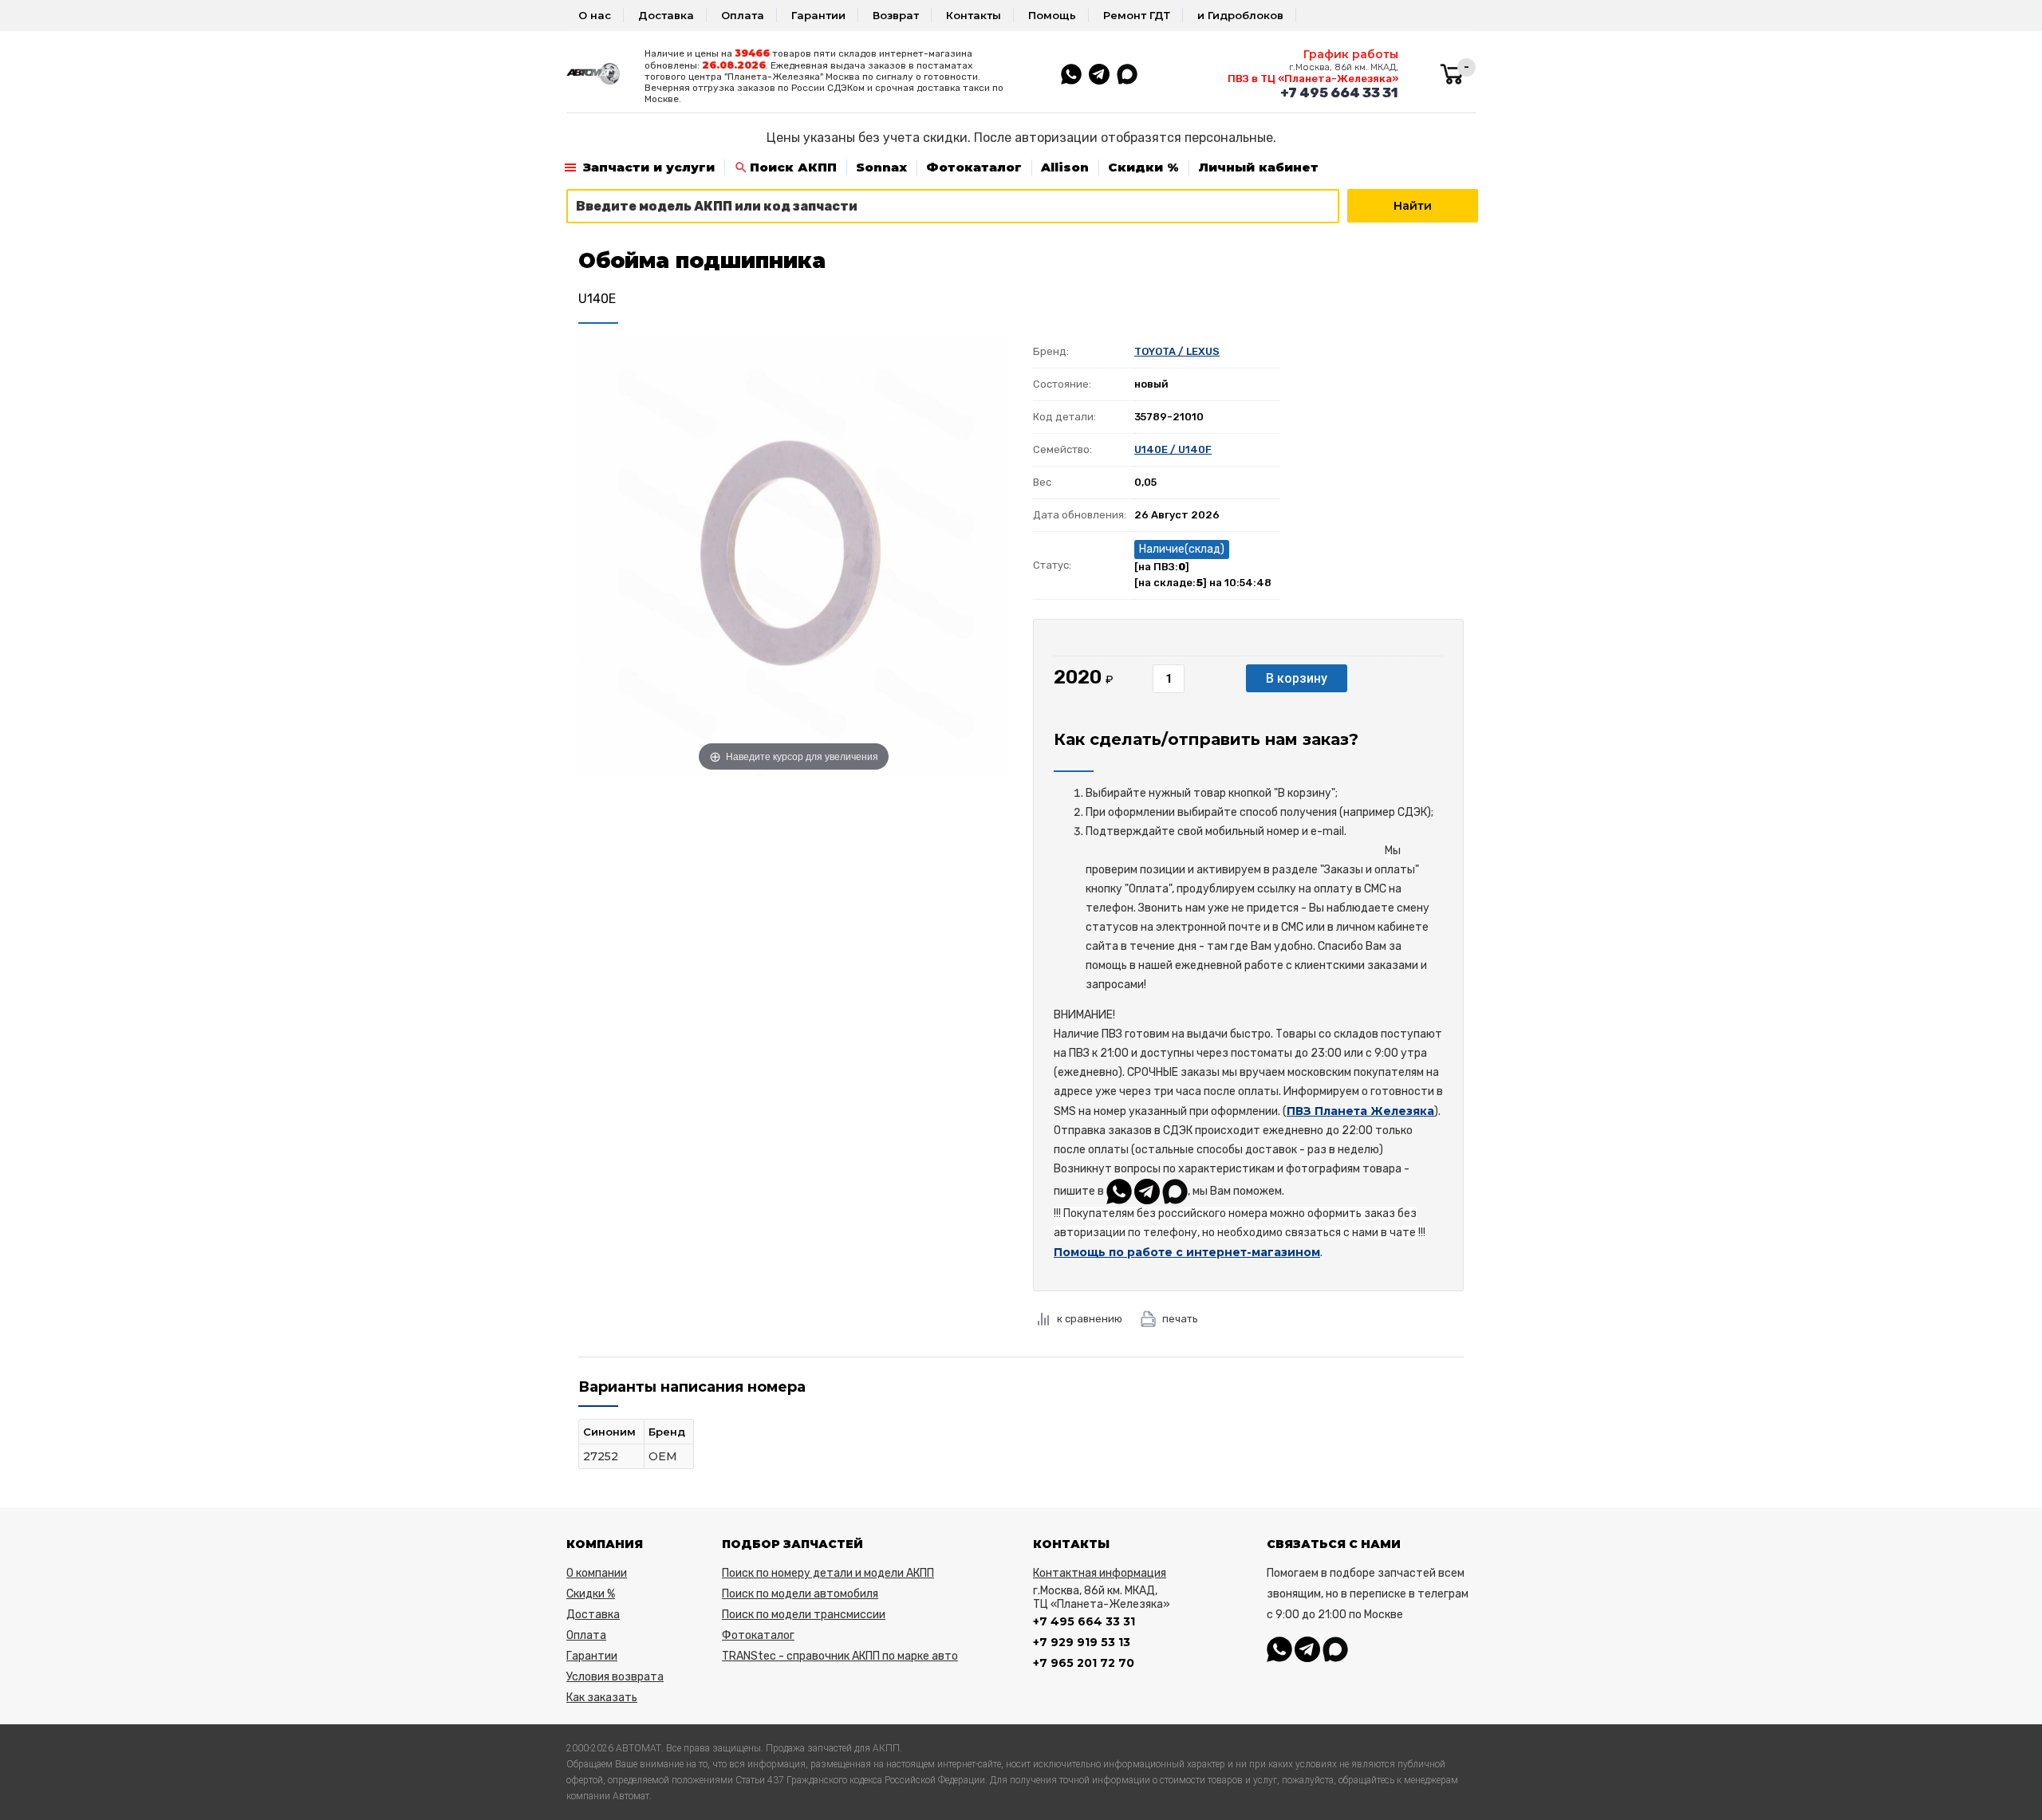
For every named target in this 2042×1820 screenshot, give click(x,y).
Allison (1065, 167)
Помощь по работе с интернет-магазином (1187, 1252)
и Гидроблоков (1240, 15)
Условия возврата (615, 1677)
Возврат (896, 15)
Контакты (974, 15)
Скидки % (1143, 167)
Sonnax (881, 167)
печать (1180, 1319)
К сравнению (1090, 1319)
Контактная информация (1100, 1573)
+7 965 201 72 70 (1084, 1663)
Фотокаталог (974, 167)
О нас (595, 15)
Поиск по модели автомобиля (800, 1594)
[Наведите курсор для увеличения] (794, 554)
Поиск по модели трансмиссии (804, 1615)
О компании (597, 1573)
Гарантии (818, 15)
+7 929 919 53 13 (1082, 1642)
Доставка (666, 15)
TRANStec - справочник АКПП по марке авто (840, 1656)
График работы (1351, 54)
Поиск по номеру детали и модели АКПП (828, 1573)
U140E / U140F (1173, 449)
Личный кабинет (1258, 167)
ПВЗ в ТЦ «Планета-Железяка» (1313, 79)
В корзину (1297, 678)
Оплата (743, 15)
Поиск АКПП (793, 167)
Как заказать (602, 1698)
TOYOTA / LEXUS (1177, 351)
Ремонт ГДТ (1137, 15)
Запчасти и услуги (649, 167)
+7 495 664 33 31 (1339, 93)
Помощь (1052, 15)
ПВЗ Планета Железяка (1360, 1111)
